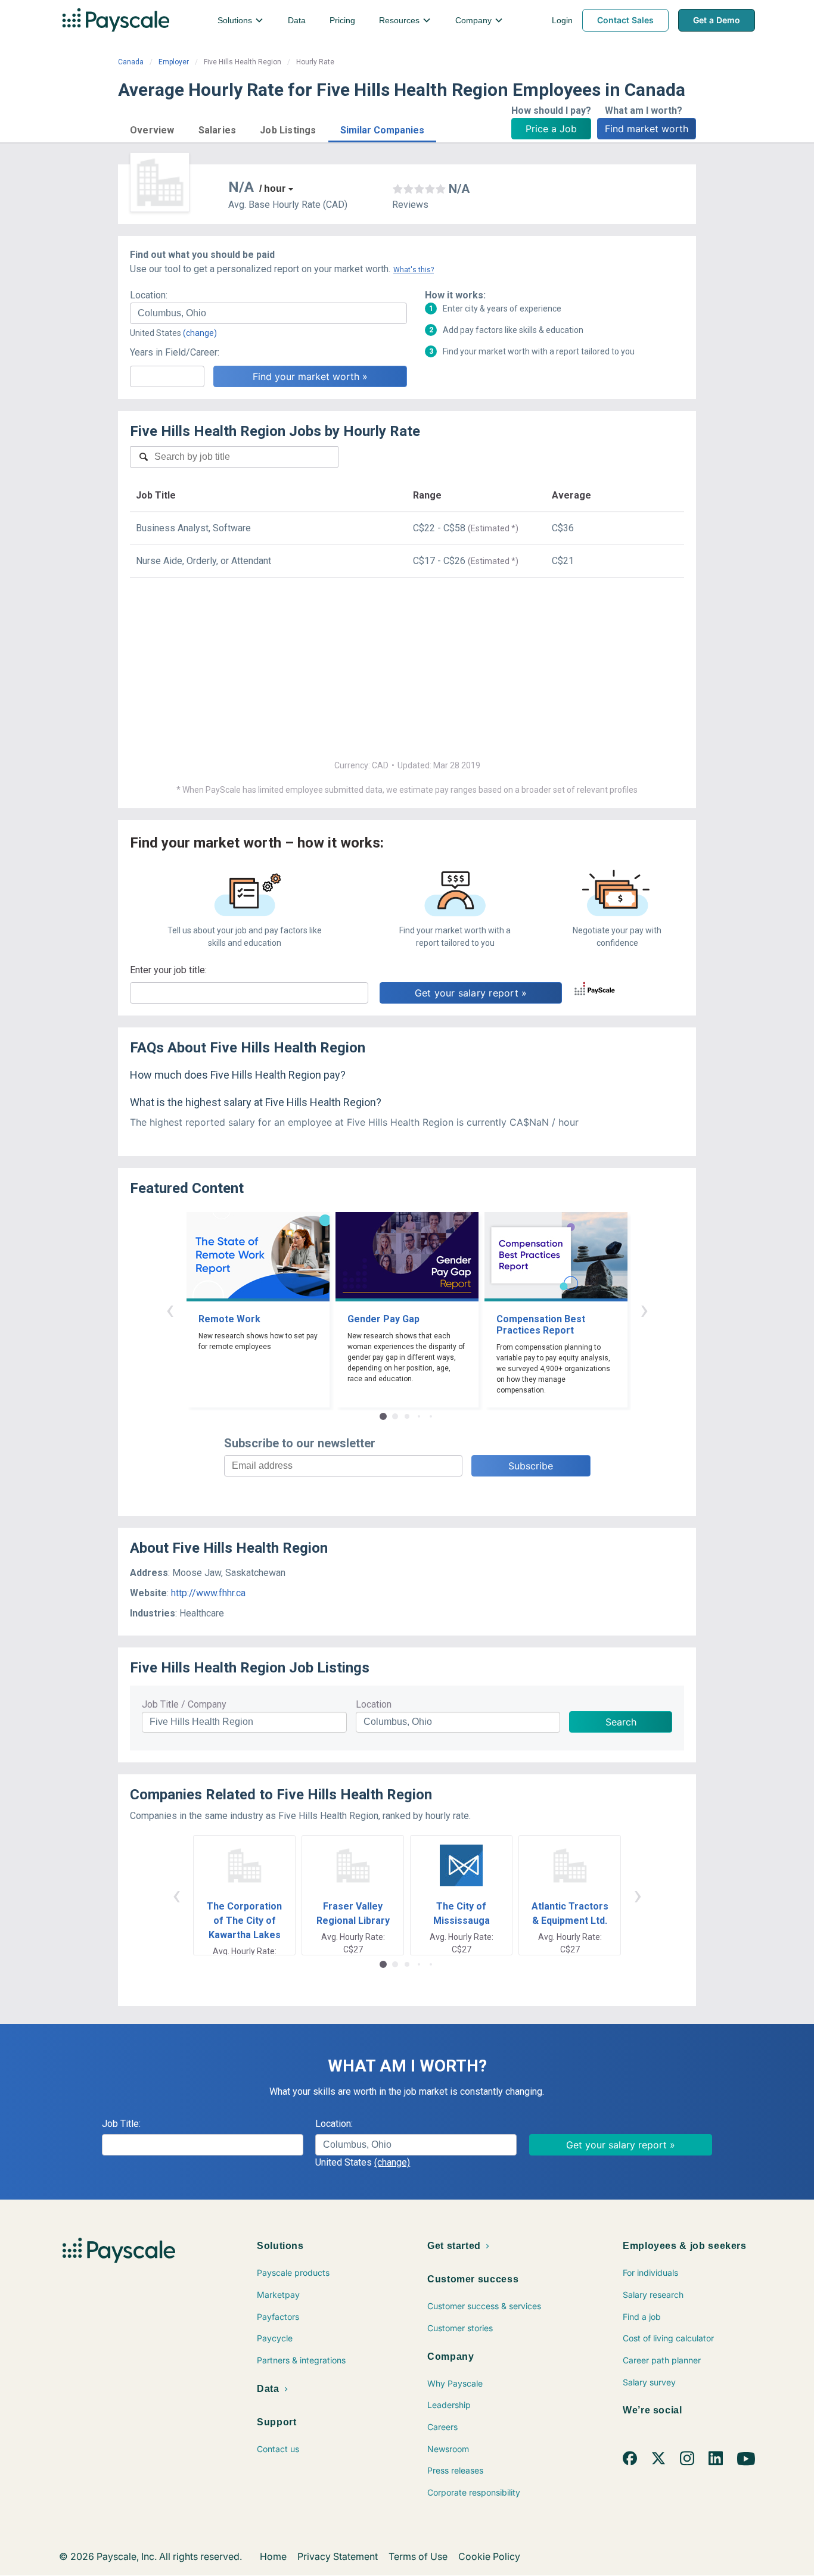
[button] (152, 128)
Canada (131, 62)
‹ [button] (170, 1309)
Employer (174, 62)
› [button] (644, 1309)
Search (621, 1722)
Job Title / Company (184, 1704)
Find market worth (647, 129)
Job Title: (121, 2124)
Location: (149, 295)
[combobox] (268, 313)
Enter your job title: (168, 970)
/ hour (272, 189)
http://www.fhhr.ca (208, 1593)
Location (374, 1704)
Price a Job (551, 129)
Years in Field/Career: (175, 352)
